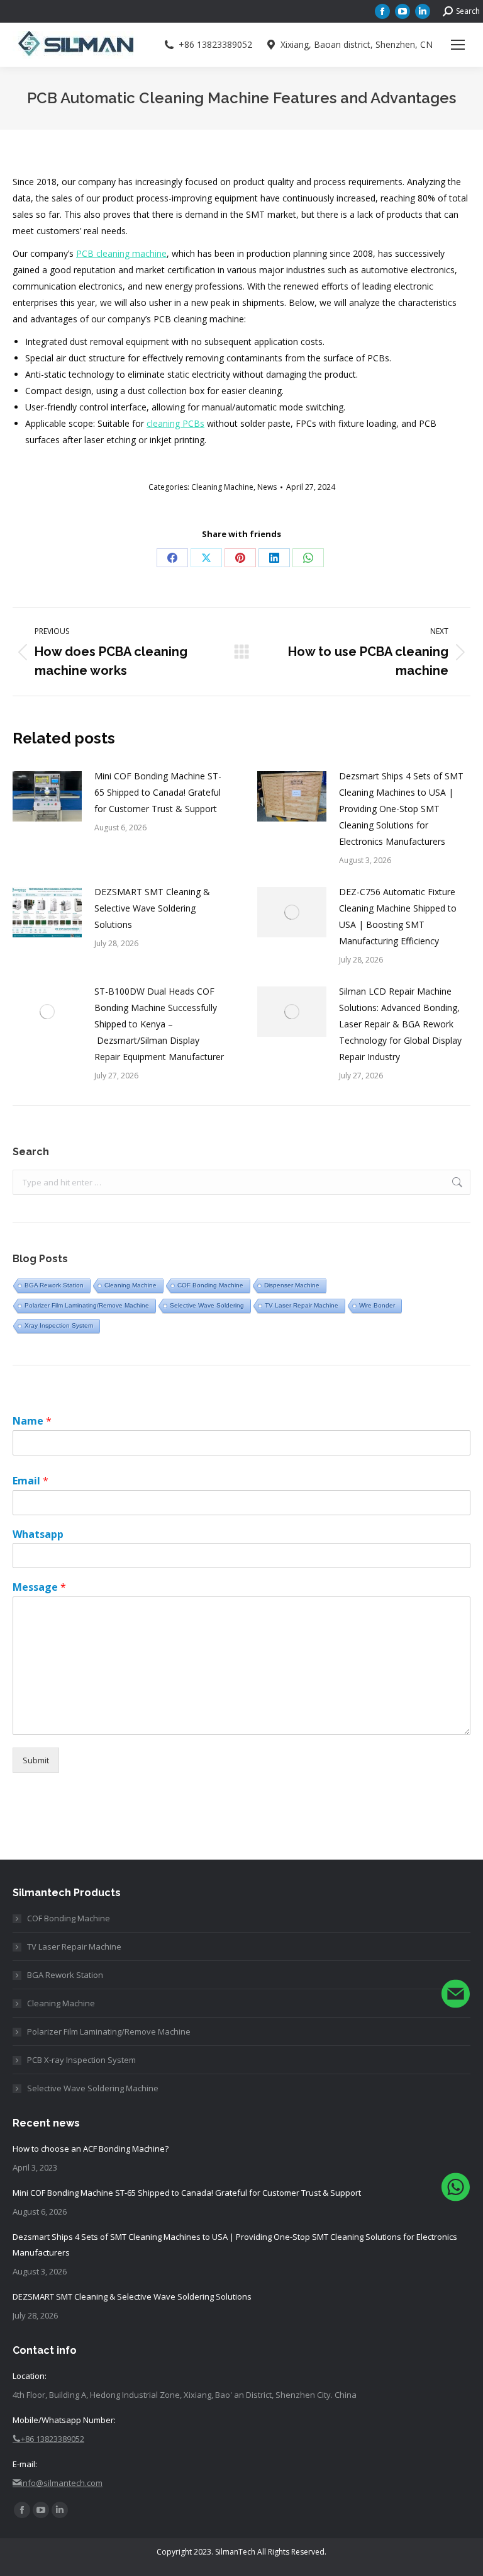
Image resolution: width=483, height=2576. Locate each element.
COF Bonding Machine (210, 1285)
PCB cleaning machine (121, 253)
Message (39, 1587)
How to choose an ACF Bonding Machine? (91, 2149)
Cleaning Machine (222, 487)
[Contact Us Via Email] (456, 1997)
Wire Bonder (377, 1305)
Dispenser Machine (292, 1285)
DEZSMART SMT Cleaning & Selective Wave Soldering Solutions (152, 908)
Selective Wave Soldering (207, 1305)
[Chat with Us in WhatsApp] (456, 2190)
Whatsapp (38, 1534)
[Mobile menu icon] (458, 45)
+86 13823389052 (215, 45)
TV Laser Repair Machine (302, 1305)
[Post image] (47, 796)
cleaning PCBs (175, 423)
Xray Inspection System (59, 1325)
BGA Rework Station (54, 1285)
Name (32, 1421)
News (267, 487)
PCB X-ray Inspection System (81, 2060)
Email (31, 1481)
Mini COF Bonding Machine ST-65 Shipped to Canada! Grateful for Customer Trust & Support (158, 792)
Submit (36, 1760)
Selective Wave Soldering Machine (93, 2088)
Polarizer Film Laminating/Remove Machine (87, 1305)
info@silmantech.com (62, 2483)
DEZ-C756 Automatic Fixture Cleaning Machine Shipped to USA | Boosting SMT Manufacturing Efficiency (398, 916)
